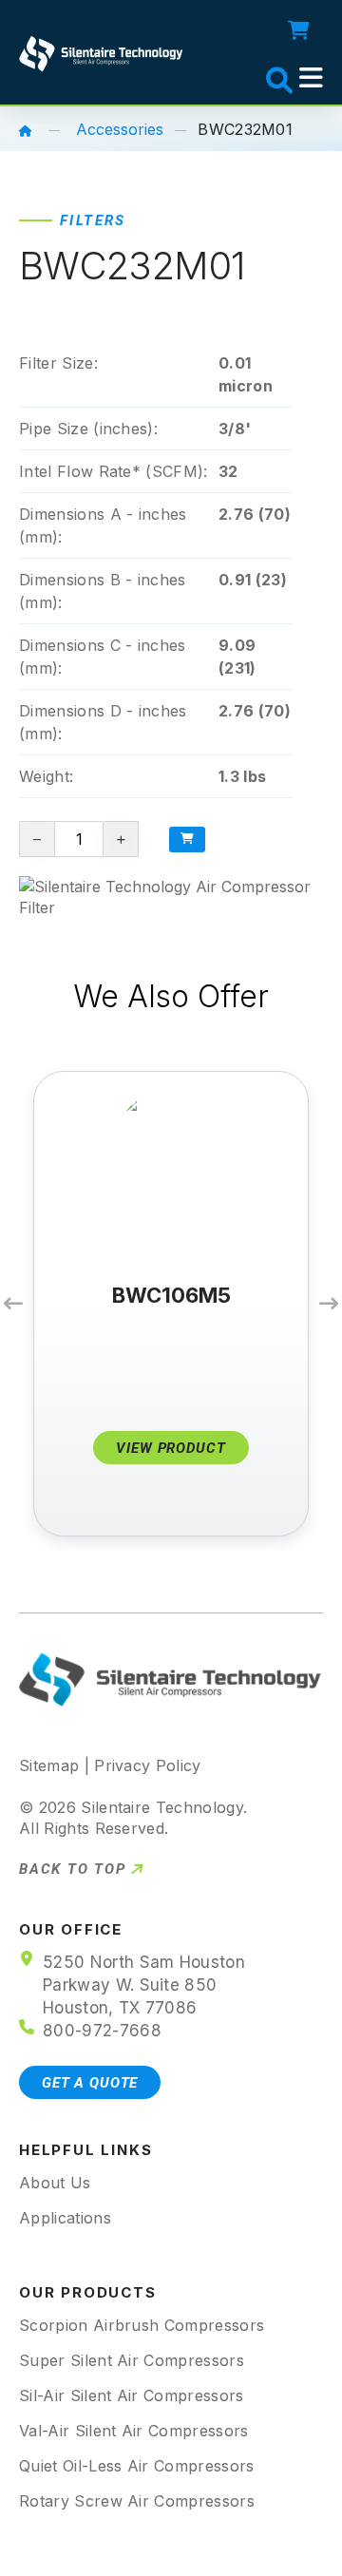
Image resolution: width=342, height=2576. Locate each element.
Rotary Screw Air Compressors (137, 2501)
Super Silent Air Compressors (132, 2360)
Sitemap (49, 1765)
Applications (65, 2218)
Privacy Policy (147, 1765)
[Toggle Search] (259, 77)
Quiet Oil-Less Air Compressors (137, 2466)
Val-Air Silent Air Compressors (134, 2431)
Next (329, 1304)
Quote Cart (304, 30)
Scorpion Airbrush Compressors (142, 2325)
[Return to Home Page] (102, 51)
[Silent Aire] (26, 129)
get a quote (90, 2083)
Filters (93, 220)
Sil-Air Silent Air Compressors (132, 2395)
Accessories (120, 129)
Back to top (73, 1870)
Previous (13, 1304)
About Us (55, 2183)
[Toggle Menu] (311, 78)
